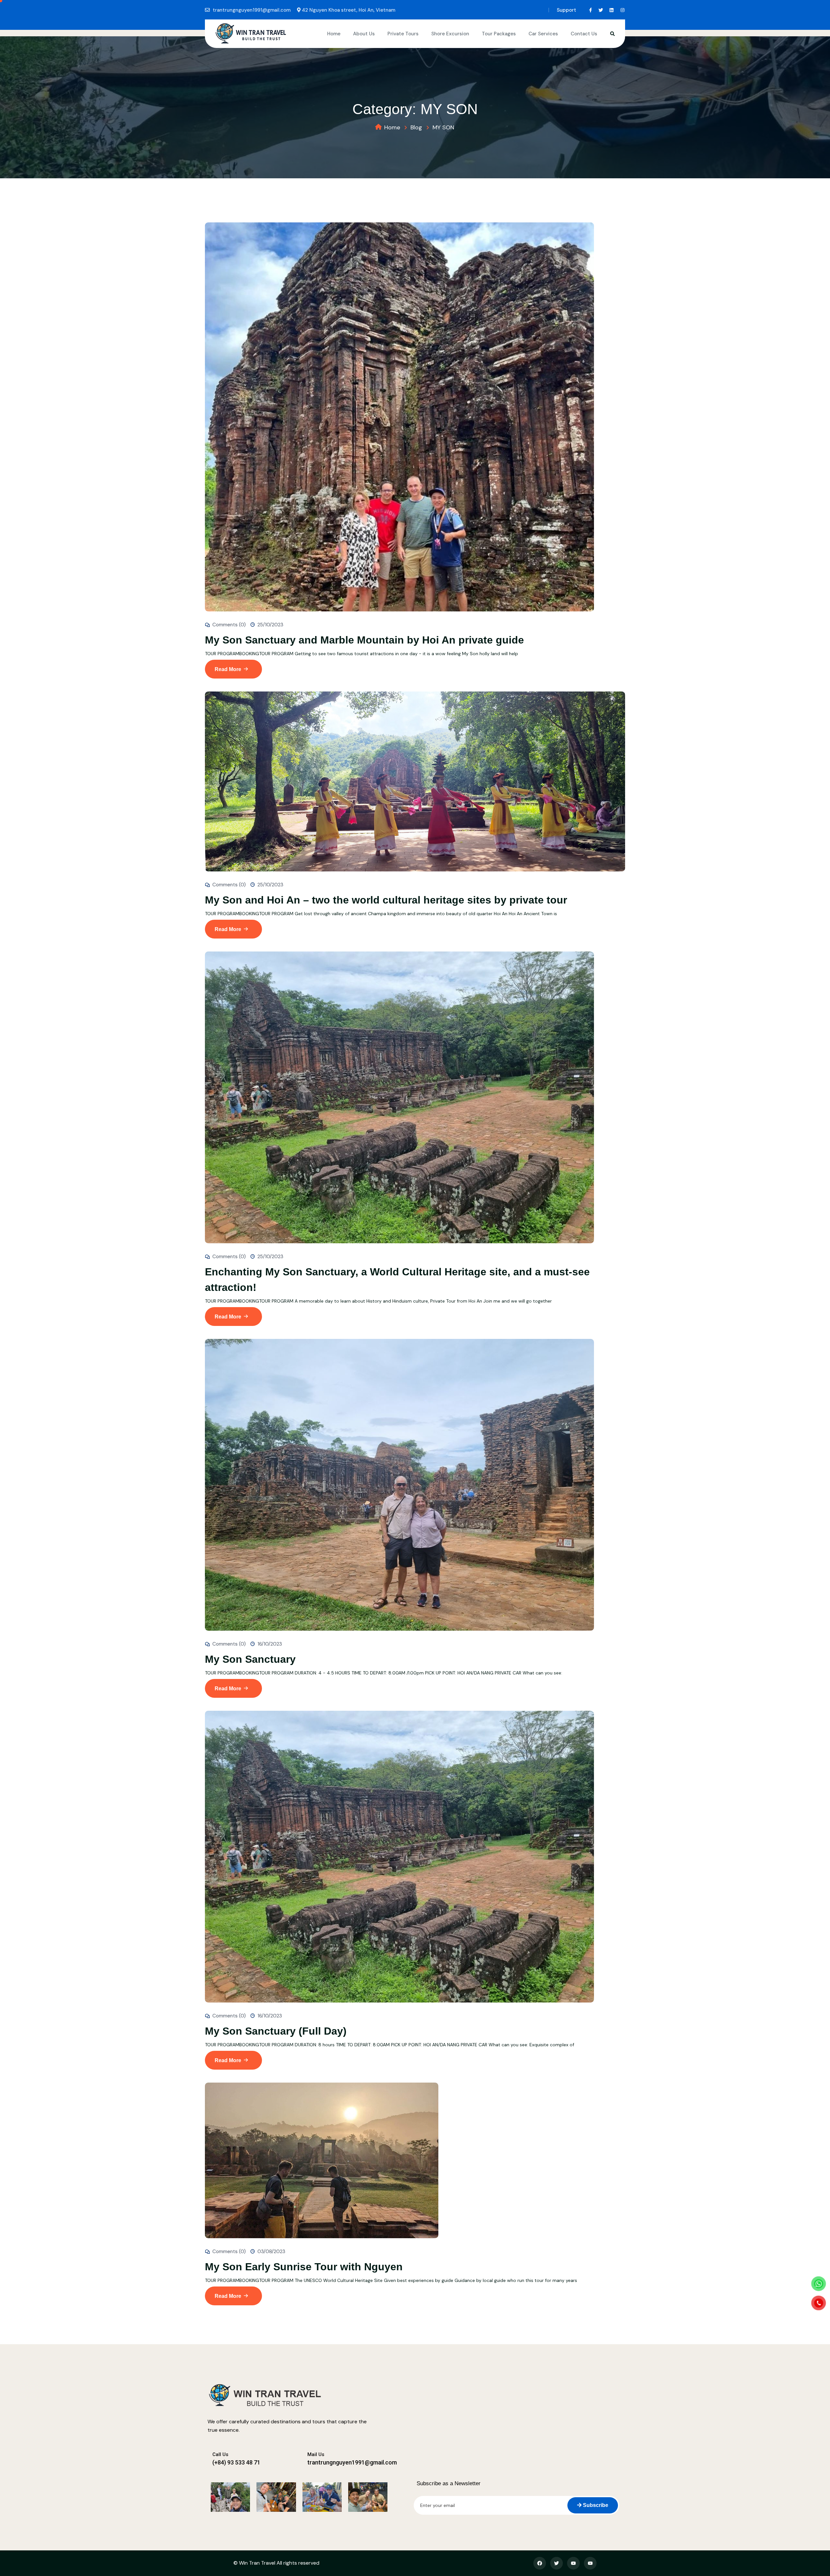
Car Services (543, 34)
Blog (416, 127)
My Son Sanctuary (250, 1659)
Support (566, 10)
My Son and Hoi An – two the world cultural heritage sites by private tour (386, 900)
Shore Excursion (450, 34)
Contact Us (584, 34)
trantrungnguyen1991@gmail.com (252, 10)
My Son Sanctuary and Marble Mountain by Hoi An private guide (364, 640)
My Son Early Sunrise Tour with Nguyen (304, 2267)
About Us (364, 34)
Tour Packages (499, 34)
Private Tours (403, 34)
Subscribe (595, 2505)
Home (334, 34)
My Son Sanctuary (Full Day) (276, 2031)
